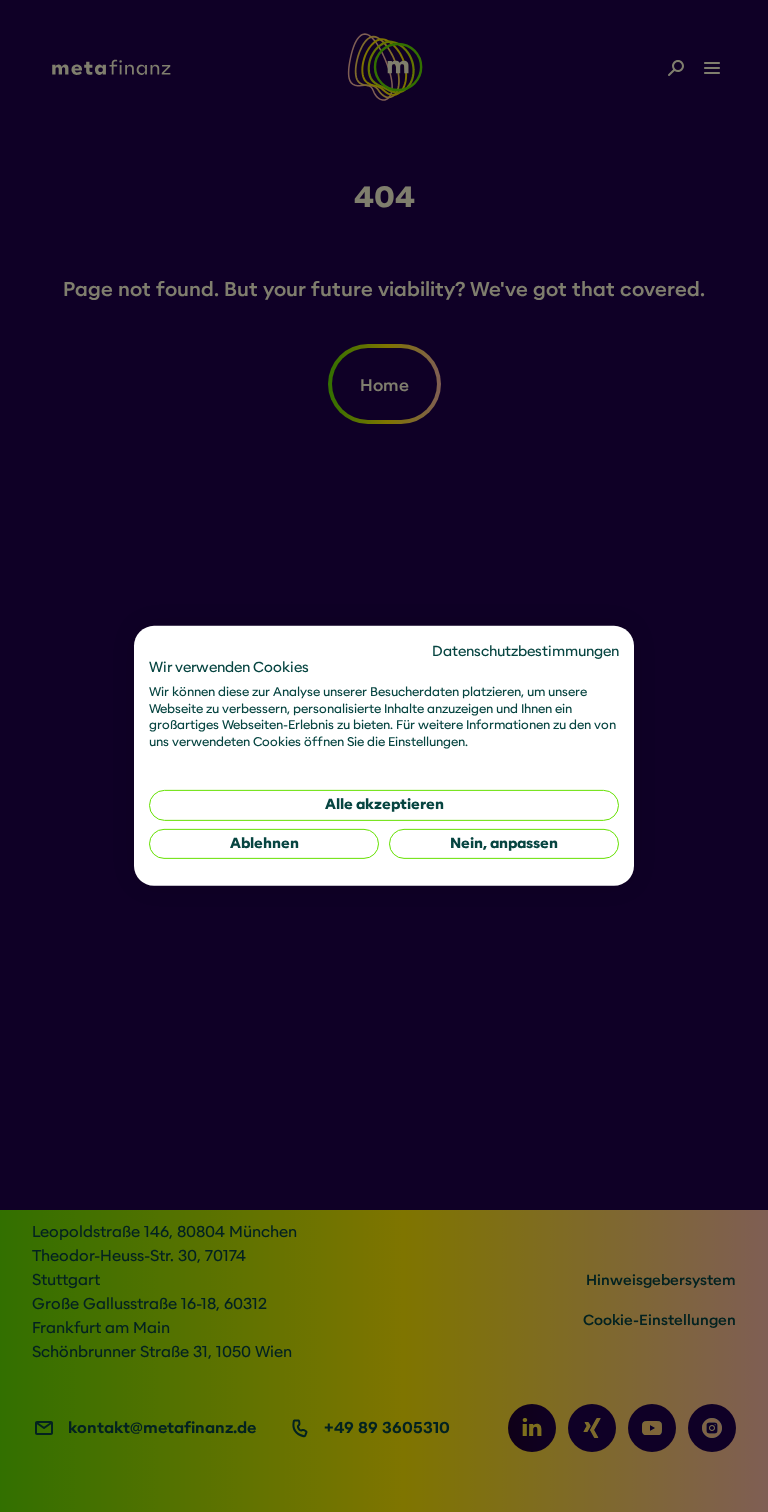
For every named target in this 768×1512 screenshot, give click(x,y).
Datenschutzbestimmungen (525, 651)
